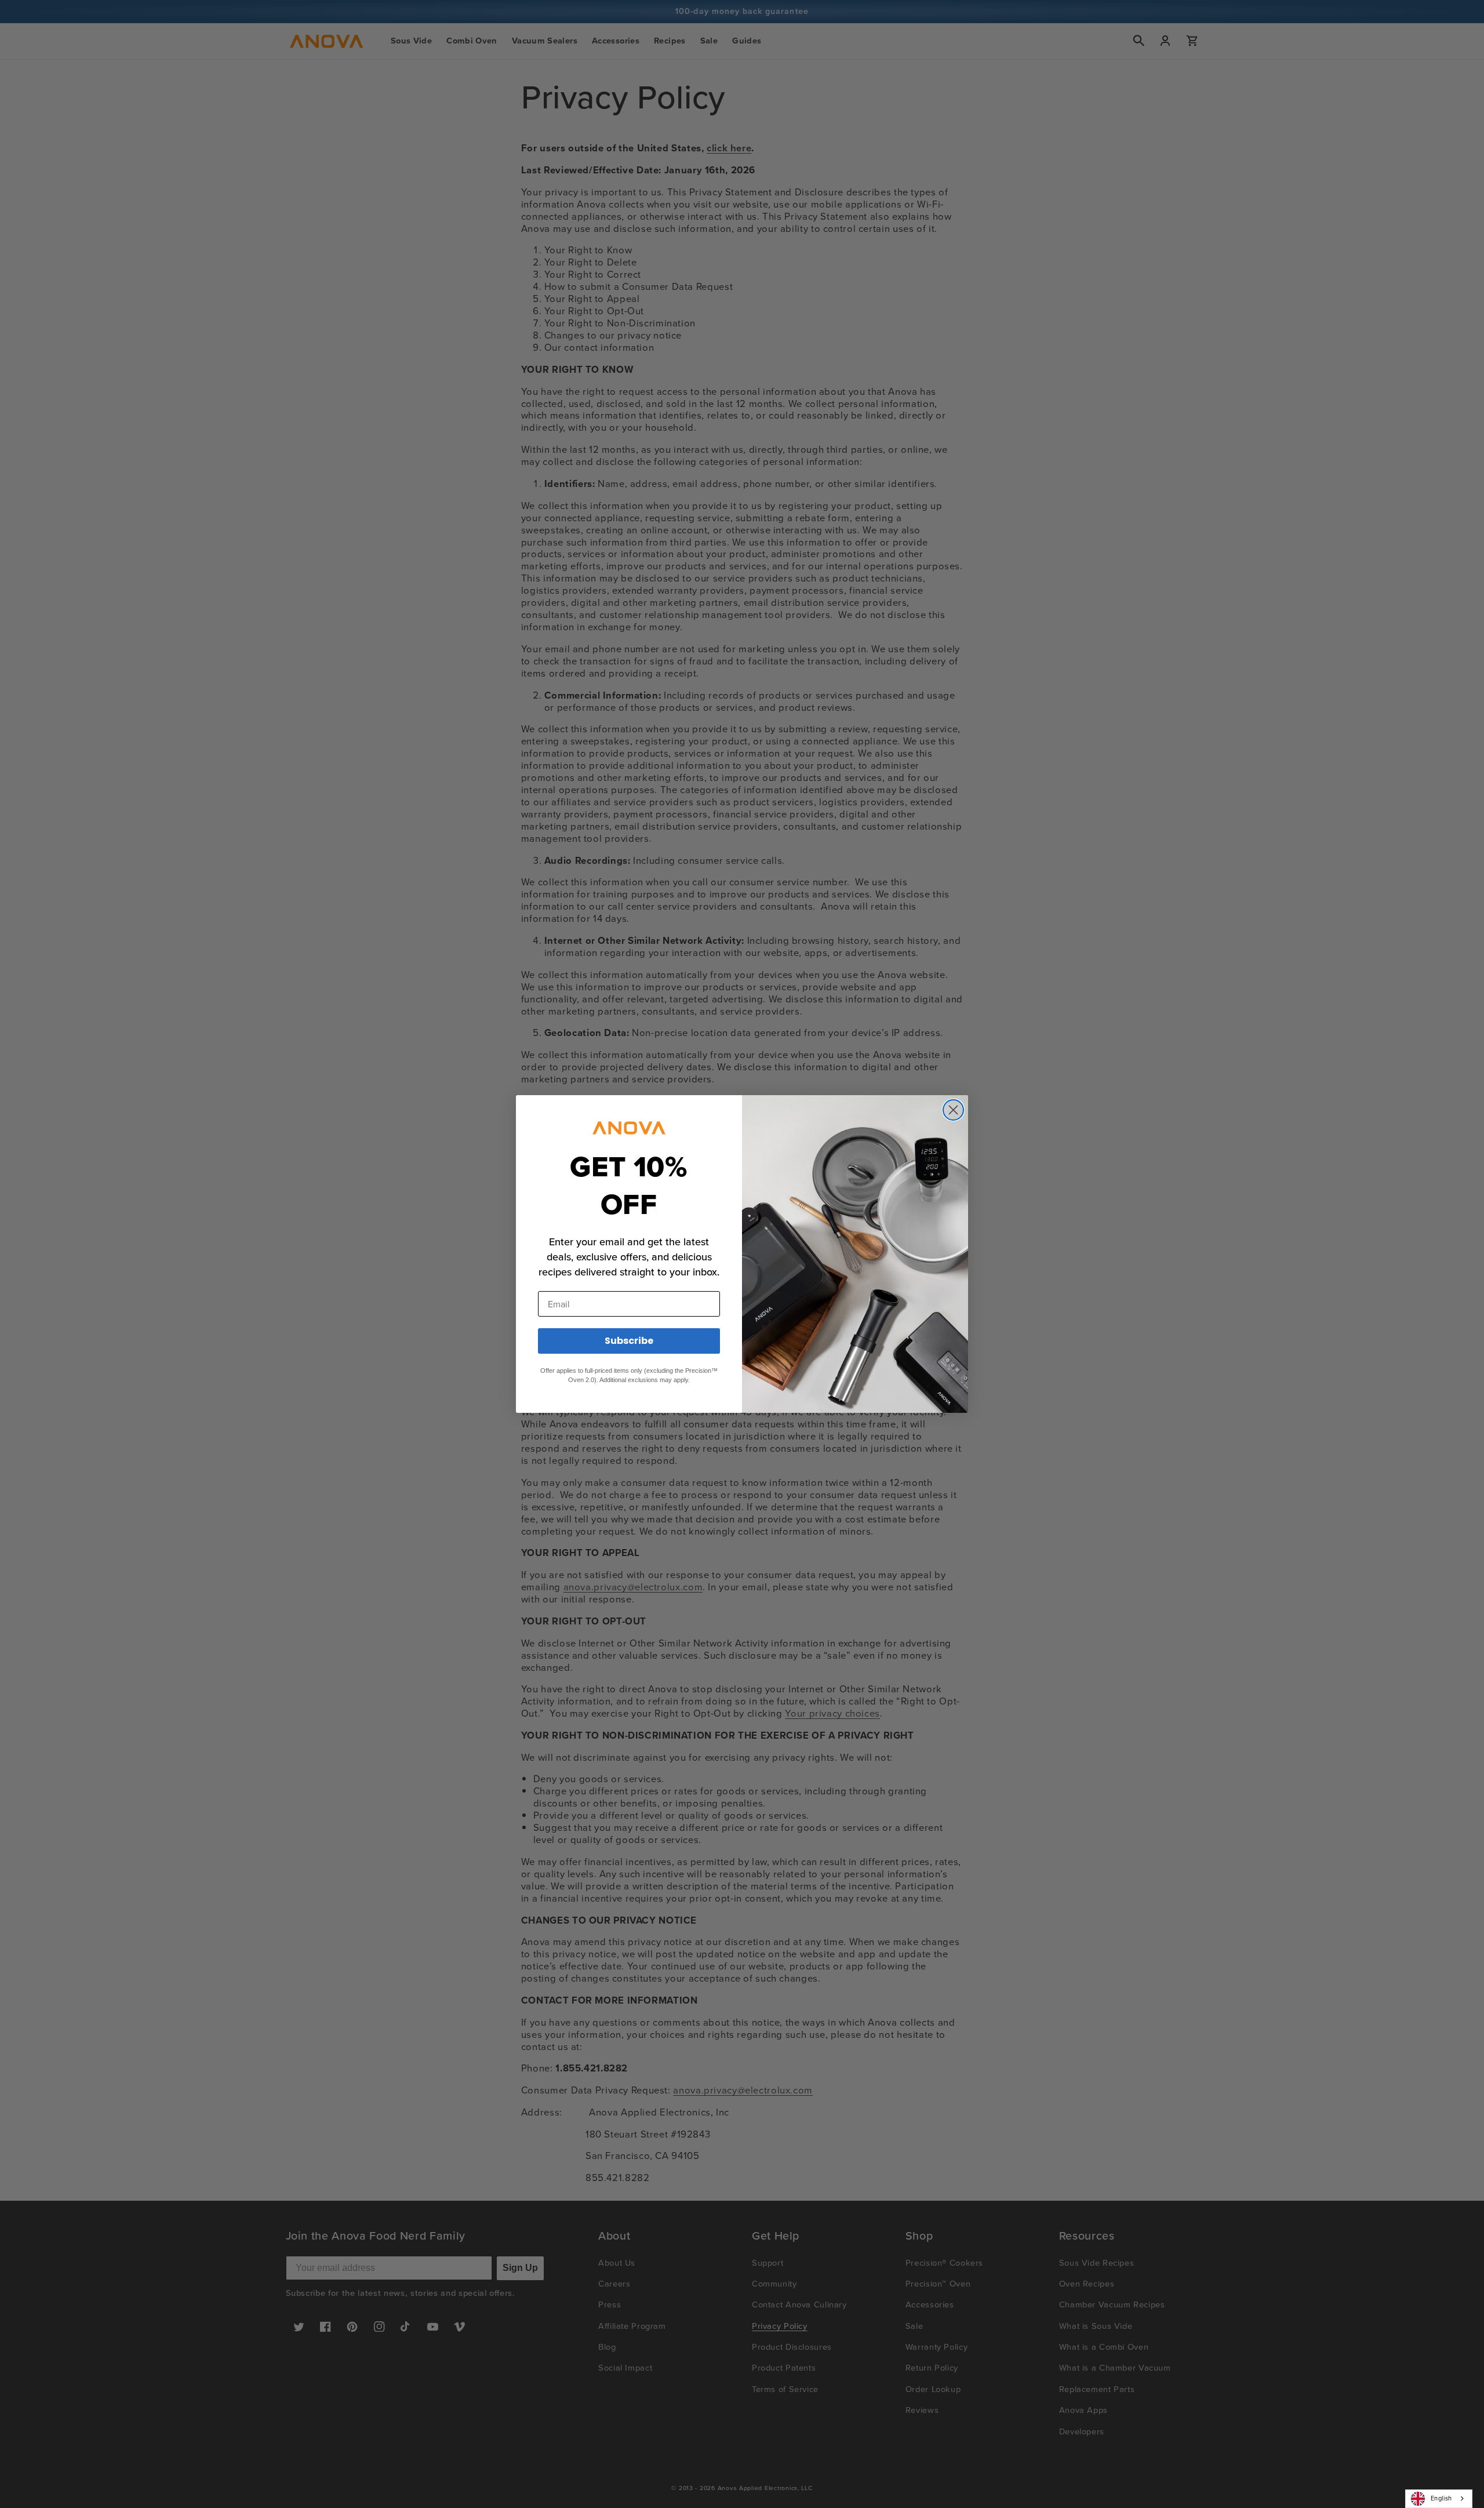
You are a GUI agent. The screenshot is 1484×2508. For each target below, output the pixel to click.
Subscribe (629, 1341)
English (1441, 2498)
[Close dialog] (953, 1110)
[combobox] (1439, 2499)
